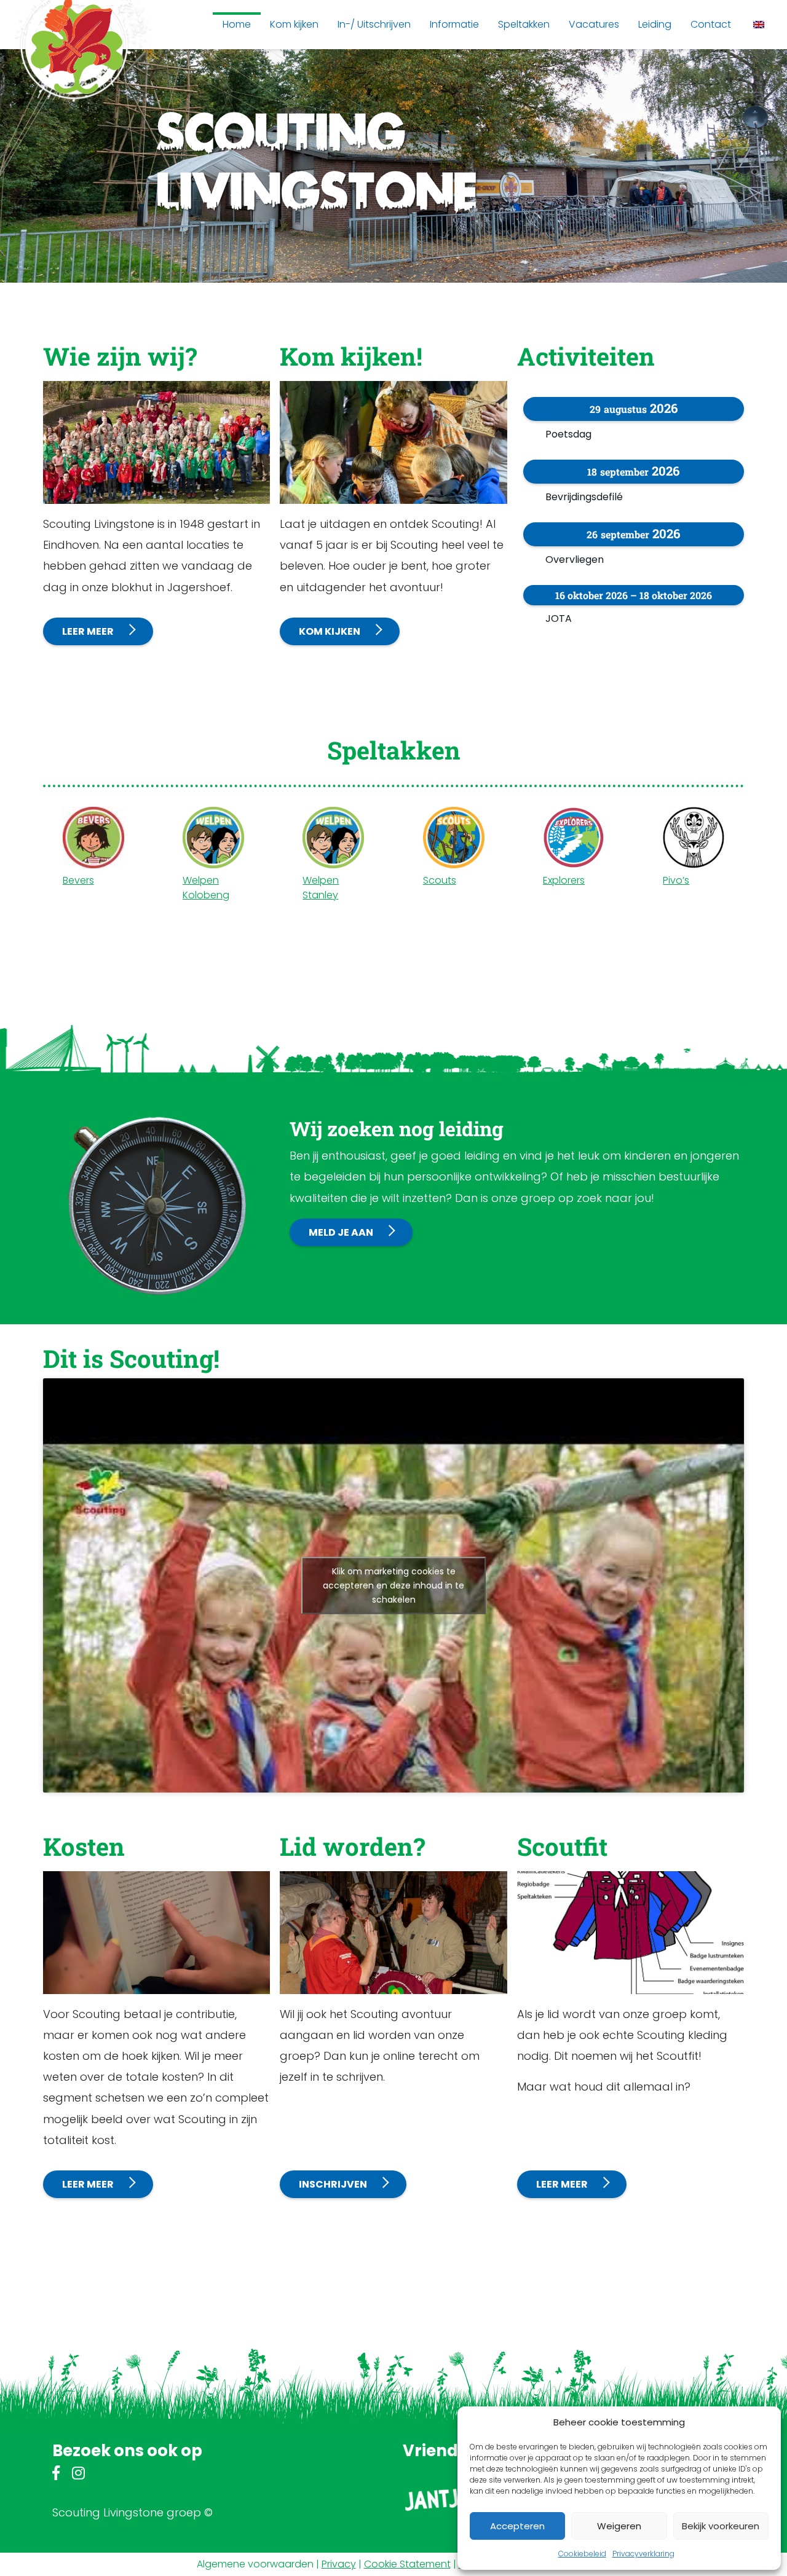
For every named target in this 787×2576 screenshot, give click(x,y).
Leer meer (88, 631)
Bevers (78, 880)
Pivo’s (676, 880)
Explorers (564, 880)
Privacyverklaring (643, 2554)
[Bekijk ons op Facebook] (56, 2475)
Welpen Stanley (321, 888)
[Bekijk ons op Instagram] (78, 2475)
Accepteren (517, 2526)
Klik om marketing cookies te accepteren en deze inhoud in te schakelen (393, 1585)
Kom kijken (330, 631)
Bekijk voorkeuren (721, 2526)
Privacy (339, 2564)
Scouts (440, 880)
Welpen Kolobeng (206, 888)
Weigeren (619, 2526)
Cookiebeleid (582, 2554)
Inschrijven (333, 2184)
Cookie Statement (407, 2564)
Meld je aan (341, 1232)
